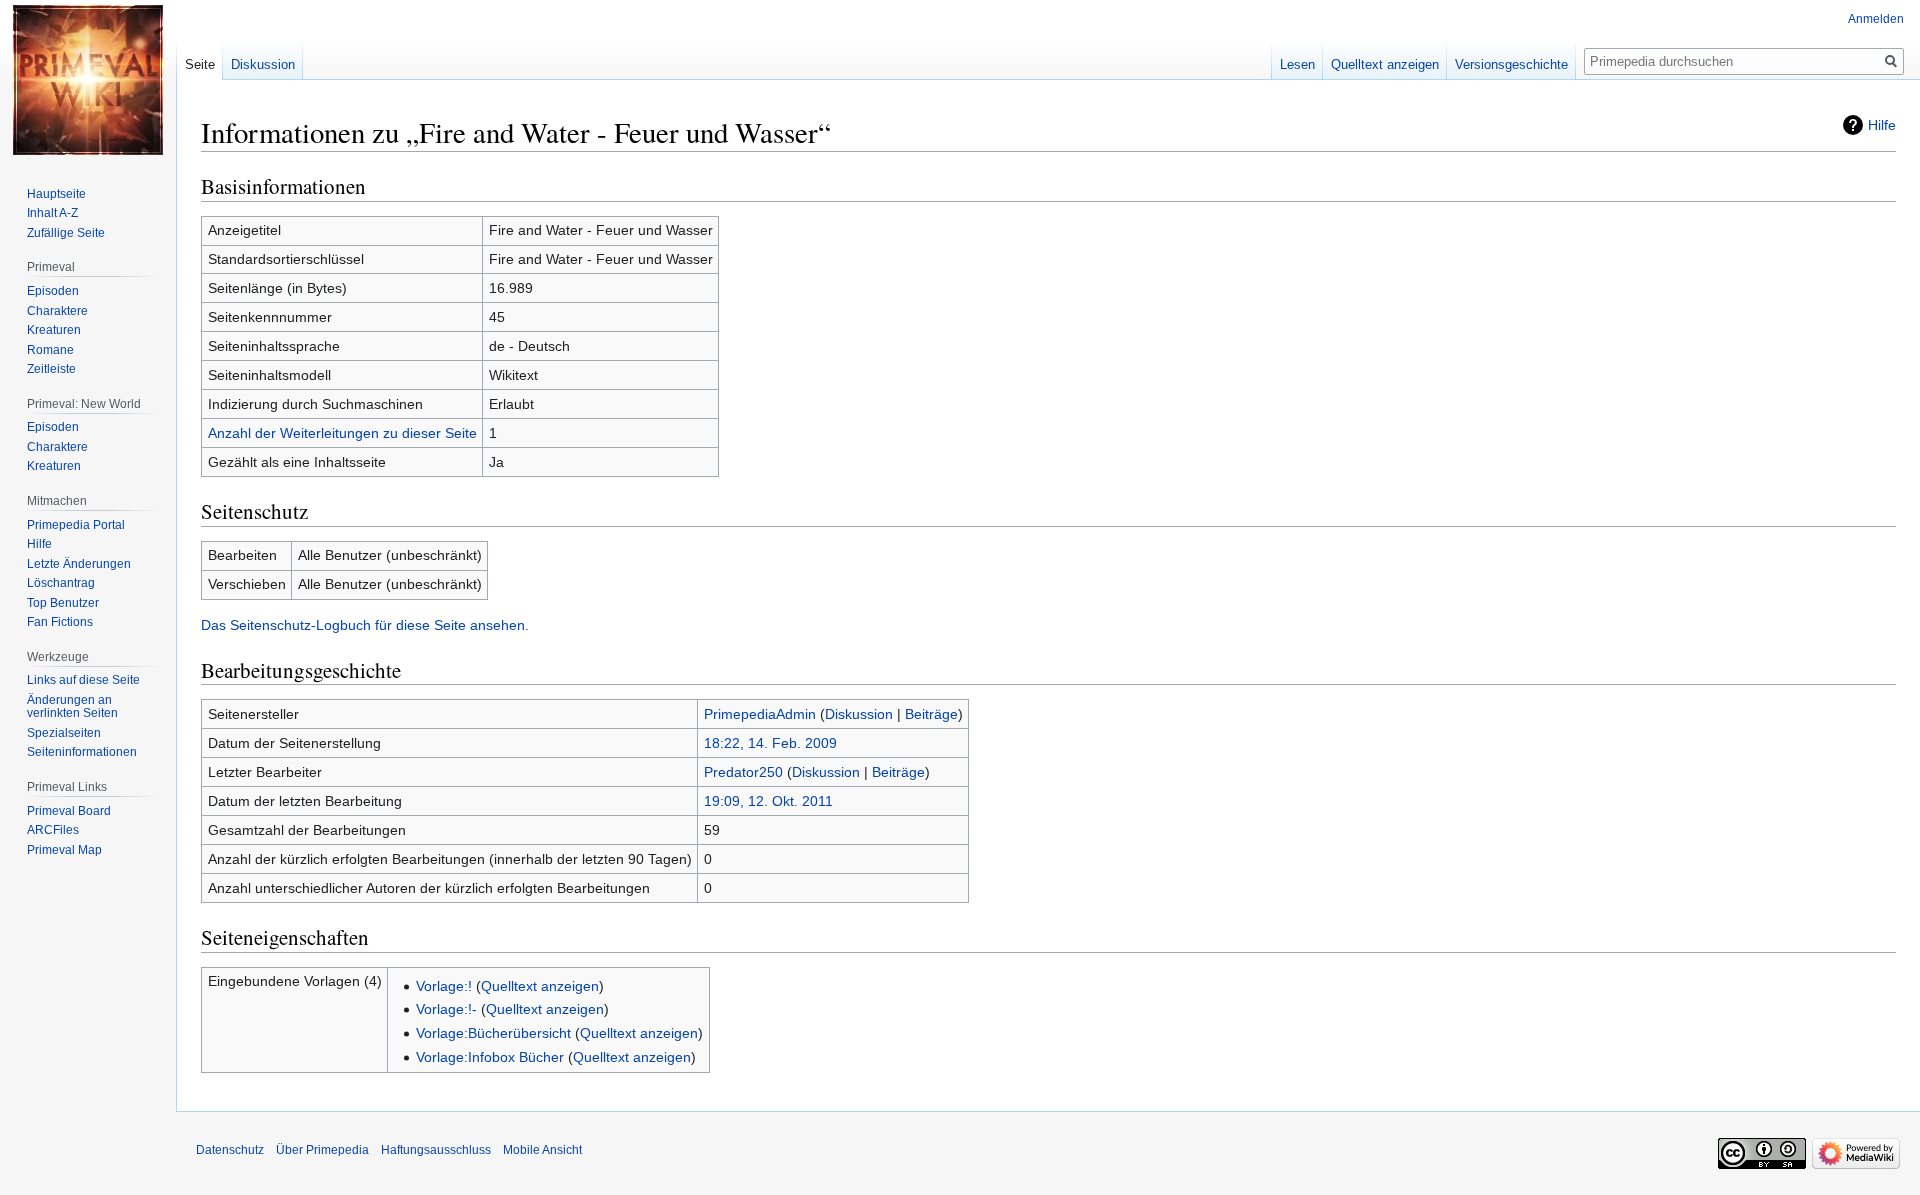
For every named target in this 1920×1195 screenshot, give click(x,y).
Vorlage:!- (446, 1009)
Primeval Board (69, 811)
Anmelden (1876, 19)
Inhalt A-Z (52, 213)
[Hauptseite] (88, 80)
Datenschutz (230, 1150)
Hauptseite (56, 194)
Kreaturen (54, 330)
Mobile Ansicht (542, 1150)
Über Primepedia (322, 1150)
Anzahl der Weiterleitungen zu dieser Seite (342, 433)
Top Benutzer (63, 603)
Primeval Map (64, 850)
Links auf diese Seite (83, 680)
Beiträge (931, 714)
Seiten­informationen (82, 752)
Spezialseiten (64, 733)
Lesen (1297, 64)
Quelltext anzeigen (540, 986)
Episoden (53, 291)
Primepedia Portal (76, 525)
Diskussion (859, 714)
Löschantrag (61, 583)
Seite (200, 64)
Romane (50, 350)
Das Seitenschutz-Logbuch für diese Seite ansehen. (365, 625)
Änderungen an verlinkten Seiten (72, 707)
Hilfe (1882, 125)
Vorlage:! (444, 986)
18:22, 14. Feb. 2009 (770, 743)
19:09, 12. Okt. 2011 (768, 801)
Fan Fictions (60, 622)
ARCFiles (53, 830)
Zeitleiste (51, 369)
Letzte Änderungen (79, 564)
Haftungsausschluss (436, 1150)
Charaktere (57, 311)
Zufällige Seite (66, 233)
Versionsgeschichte (1511, 64)
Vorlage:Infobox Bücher (490, 1057)
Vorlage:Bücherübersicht (493, 1033)
